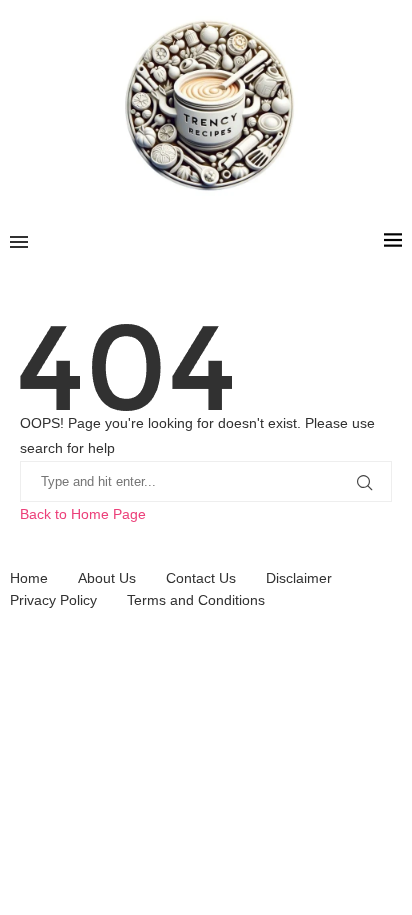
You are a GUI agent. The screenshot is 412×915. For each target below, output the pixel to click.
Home (29, 578)
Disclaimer (299, 578)
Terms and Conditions (196, 600)
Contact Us (201, 578)
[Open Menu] (19, 242)
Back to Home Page (83, 514)
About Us (107, 578)
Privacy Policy (53, 600)
